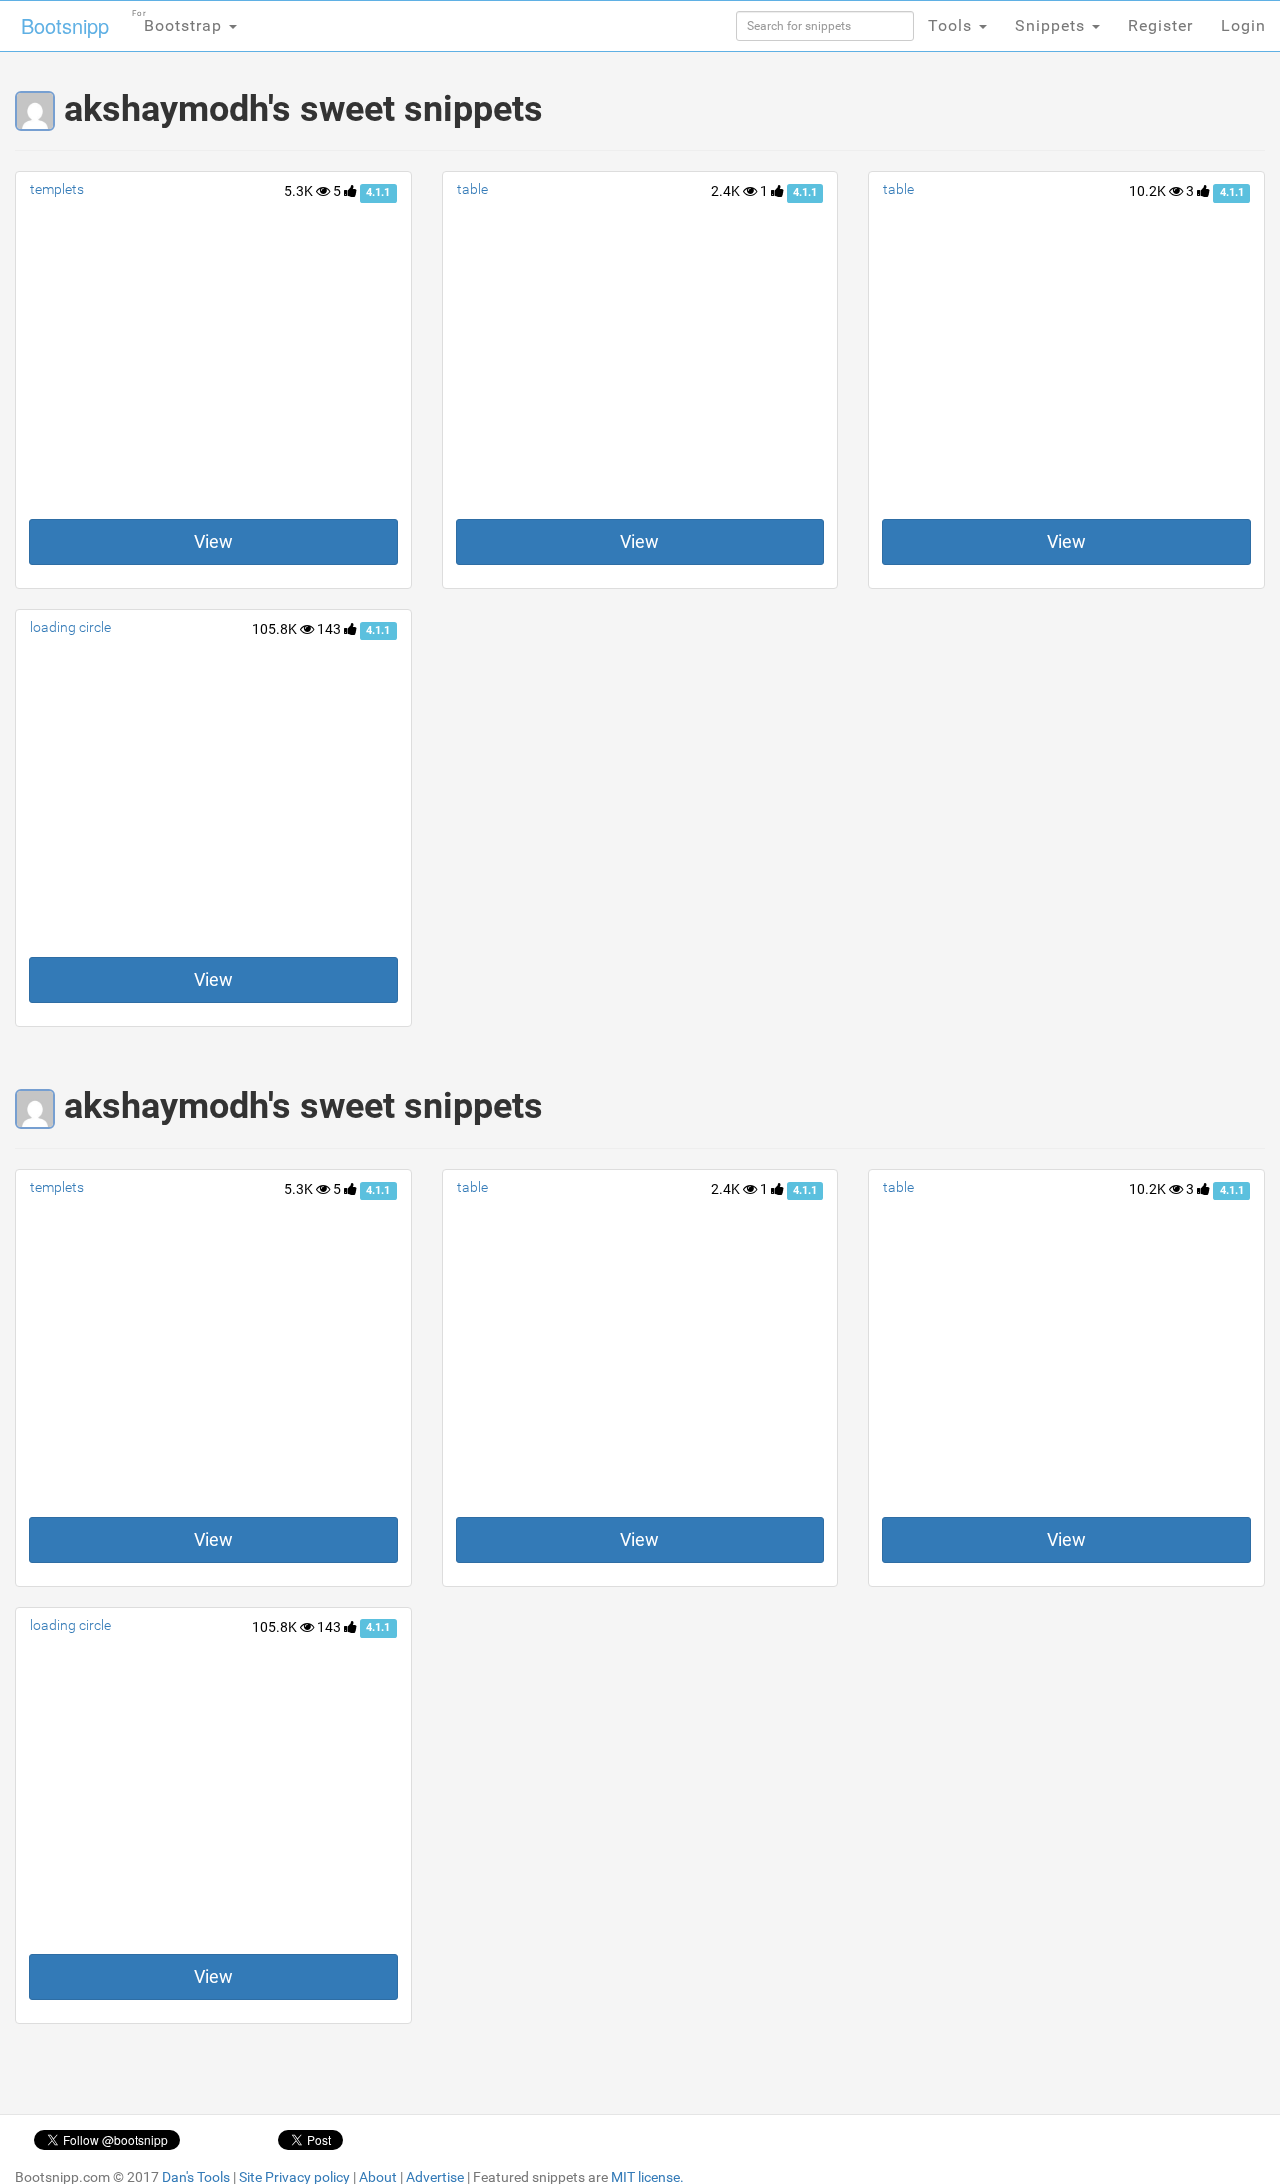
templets (57, 189)
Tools (952, 25)
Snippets (1052, 25)
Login (1243, 25)
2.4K (727, 191)
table (472, 189)
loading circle (70, 627)
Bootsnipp (65, 25)
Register (1160, 25)
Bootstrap (179, 22)
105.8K (276, 629)
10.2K (1149, 191)
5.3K (300, 191)
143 (330, 629)
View (213, 541)
